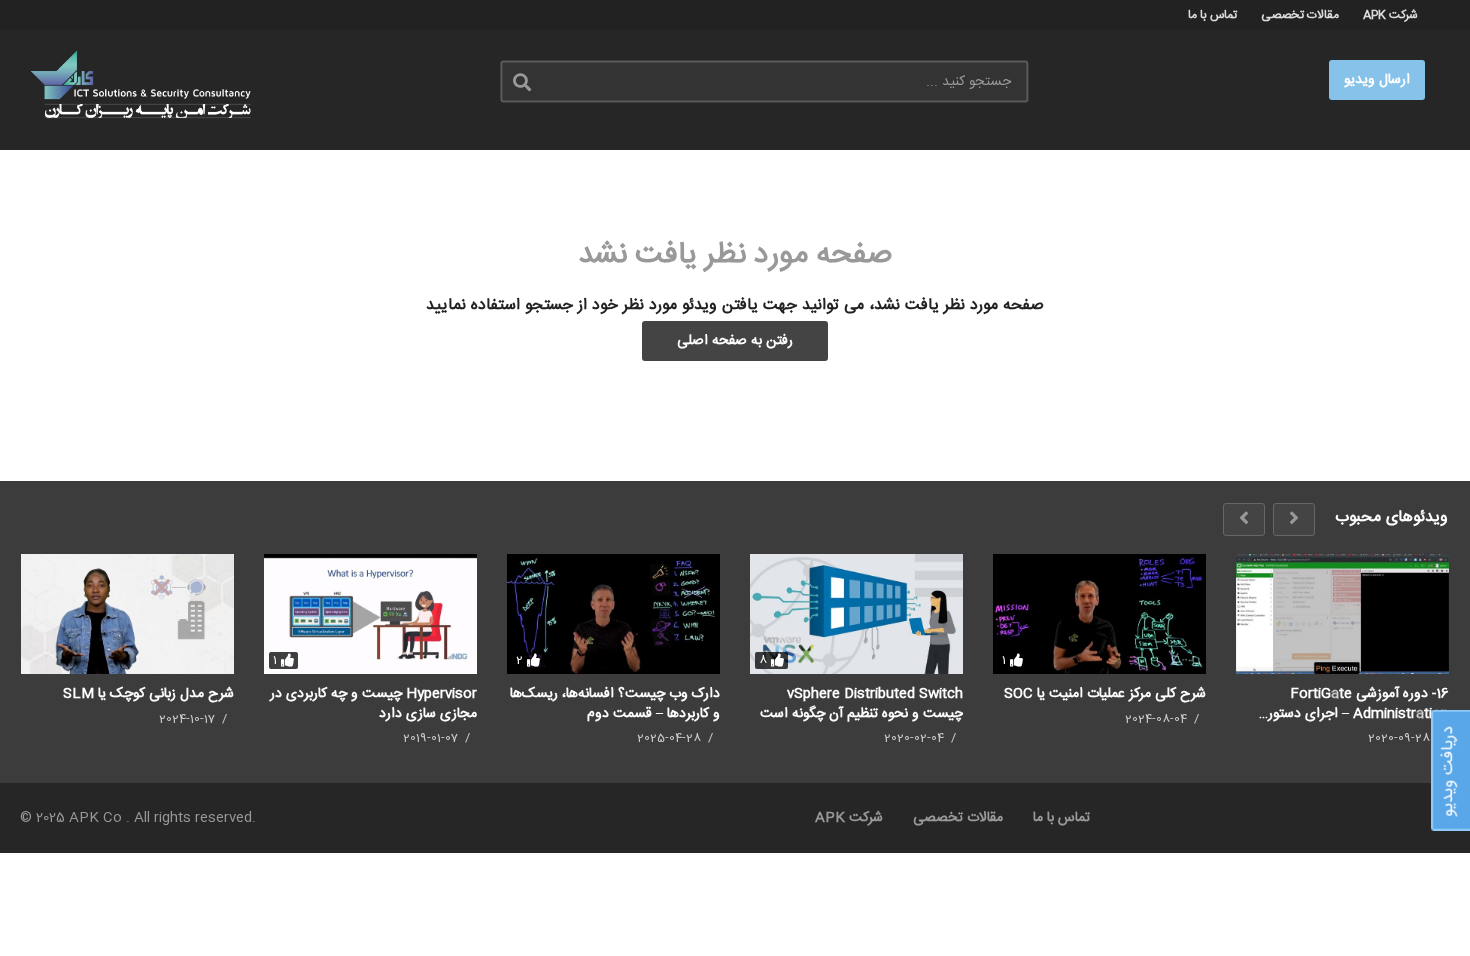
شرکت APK (1390, 15)
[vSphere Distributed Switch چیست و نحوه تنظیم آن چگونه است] (856, 614)
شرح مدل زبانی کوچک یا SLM (148, 694)
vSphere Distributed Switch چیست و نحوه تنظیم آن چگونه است (861, 703)
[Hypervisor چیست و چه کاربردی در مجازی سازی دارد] (370, 614)
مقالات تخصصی (1300, 15)
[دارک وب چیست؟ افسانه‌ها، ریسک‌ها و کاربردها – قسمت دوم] (613, 614)
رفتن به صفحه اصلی (735, 341)
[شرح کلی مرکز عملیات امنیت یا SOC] (1099, 614)
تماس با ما (1212, 15)
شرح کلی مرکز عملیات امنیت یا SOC (1105, 694)
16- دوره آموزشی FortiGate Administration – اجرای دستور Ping (1358, 703)
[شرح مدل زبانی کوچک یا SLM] (127, 614)
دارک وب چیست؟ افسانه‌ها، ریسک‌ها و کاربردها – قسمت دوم (615, 703)
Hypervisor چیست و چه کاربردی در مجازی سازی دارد (373, 703)
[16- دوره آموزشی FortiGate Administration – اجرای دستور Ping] (1342, 614)
